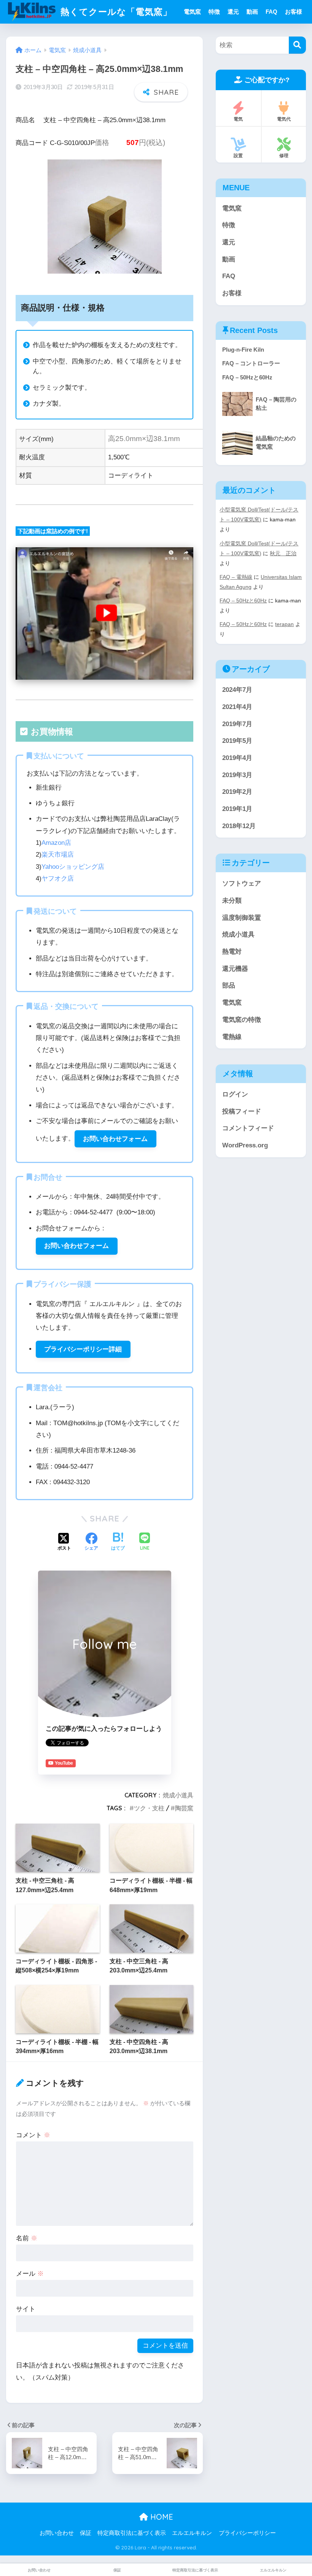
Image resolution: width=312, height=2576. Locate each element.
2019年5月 (237, 741)
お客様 (294, 12)
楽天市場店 (58, 855)
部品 (229, 985)
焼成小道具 (178, 1795)
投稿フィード (242, 1111)
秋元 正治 (283, 553)
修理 (284, 155)
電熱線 (232, 1037)
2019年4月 (237, 758)
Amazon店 (56, 843)
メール (30, 2274)
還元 (233, 12)
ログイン (235, 1094)
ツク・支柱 (149, 1808)
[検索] (297, 45)
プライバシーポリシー (247, 2533)
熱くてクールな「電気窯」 (115, 12)
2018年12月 (239, 826)
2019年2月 (237, 792)
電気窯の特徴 (242, 1020)
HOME (161, 2517)
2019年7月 (237, 724)
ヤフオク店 (58, 879)
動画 (252, 12)
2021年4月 (237, 707)
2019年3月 (237, 775)
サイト (26, 2309)
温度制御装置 (242, 918)
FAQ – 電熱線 (236, 577)
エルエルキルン (192, 2533)
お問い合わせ (57, 2533)
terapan (284, 624)
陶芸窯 (184, 1808)
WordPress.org (245, 1145)
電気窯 (192, 12)
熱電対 (232, 952)
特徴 (214, 12)
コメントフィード (248, 1128)
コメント (33, 2135)
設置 (238, 155)
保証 (86, 2533)
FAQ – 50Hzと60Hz (243, 601)
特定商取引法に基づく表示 (132, 2533)
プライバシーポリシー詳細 (83, 1349)
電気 (238, 119)
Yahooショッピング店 (73, 867)
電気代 (284, 119)
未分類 (232, 901)
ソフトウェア (242, 883)
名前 (27, 2238)
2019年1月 (237, 809)
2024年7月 (237, 690)
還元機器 (235, 969)
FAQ (271, 12)
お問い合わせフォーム (115, 1139)
